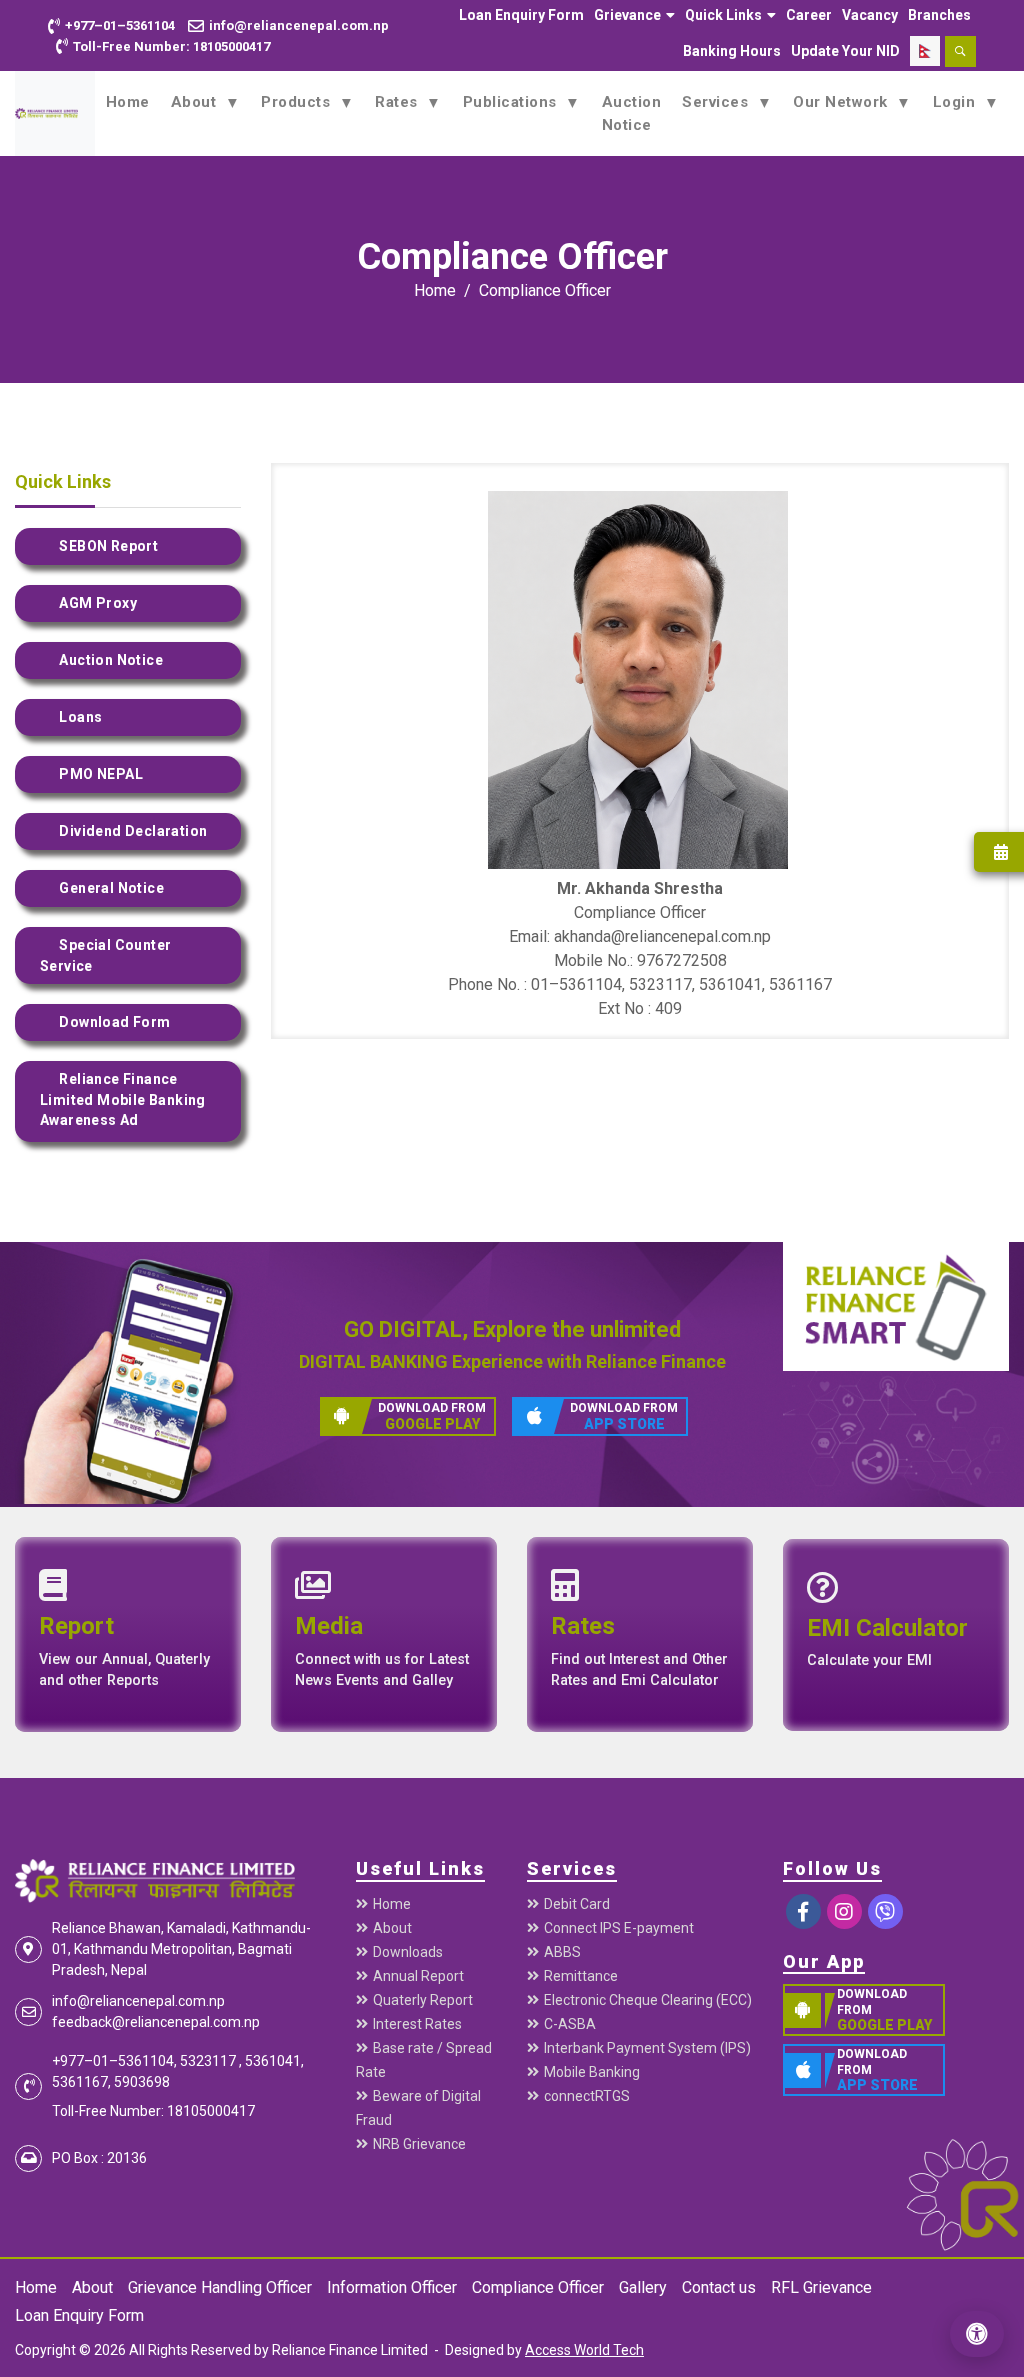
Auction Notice (632, 113)
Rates (398, 102)
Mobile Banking (592, 2072)
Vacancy (870, 15)
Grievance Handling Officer (220, 2287)
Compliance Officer (545, 290)
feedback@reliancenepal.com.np (156, 2022)
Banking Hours (732, 51)
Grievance (627, 15)
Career (809, 15)
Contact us (719, 2287)
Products (298, 102)
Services (717, 102)
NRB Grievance (419, 2144)
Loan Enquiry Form (521, 15)
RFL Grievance (821, 2287)
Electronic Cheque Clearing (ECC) (648, 2000)
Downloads (408, 1952)
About (196, 102)
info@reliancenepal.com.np (138, 2001)
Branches (939, 15)
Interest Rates (417, 2024)
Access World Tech (584, 2350)
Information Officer (392, 2287)
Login (956, 102)
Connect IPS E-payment (619, 1928)
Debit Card (577, 1904)
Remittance (581, 1976)
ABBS (562, 1952)
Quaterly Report (423, 2000)
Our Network (842, 102)
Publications (512, 102)
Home (128, 102)
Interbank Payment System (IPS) (647, 2048)
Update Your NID (845, 51)
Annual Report (418, 1976)
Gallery (643, 2287)
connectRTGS (587, 2096)
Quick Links (723, 15)
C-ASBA (570, 2024)
